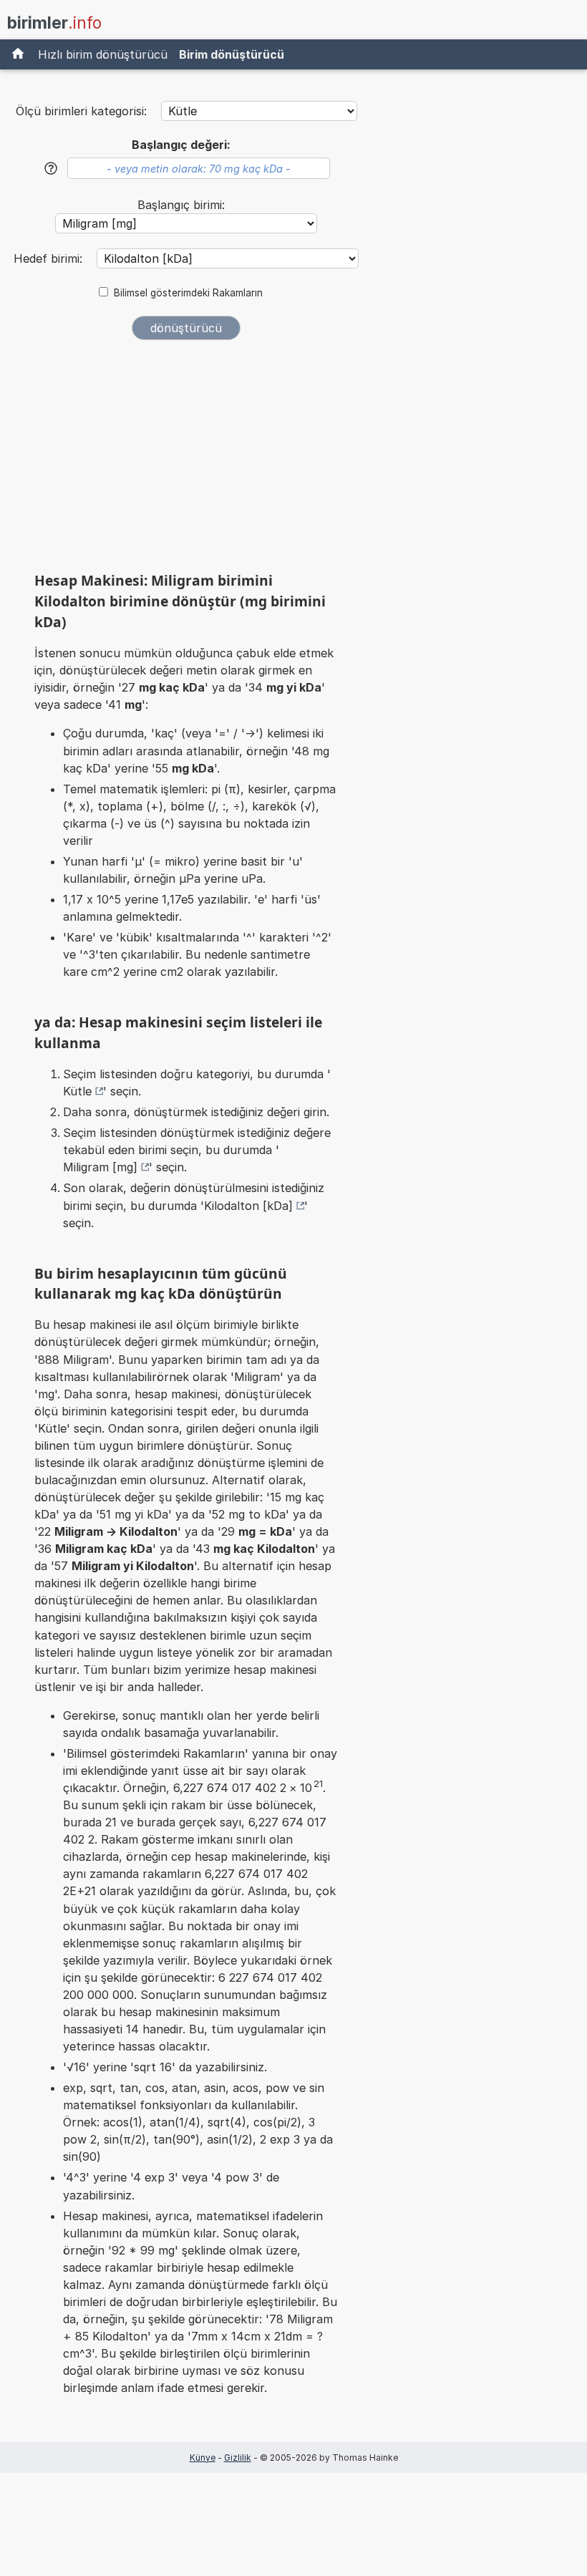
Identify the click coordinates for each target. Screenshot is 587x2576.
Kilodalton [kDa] (248, 1206)
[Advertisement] (186, 461)
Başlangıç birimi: (181, 205)
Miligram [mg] (100, 1167)
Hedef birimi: (50, 258)
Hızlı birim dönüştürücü (103, 54)
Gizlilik (238, 2458)
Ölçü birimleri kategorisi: (81, 111)
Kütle (77, 1091)
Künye (203, 2458)
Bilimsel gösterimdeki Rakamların (188, 293)
